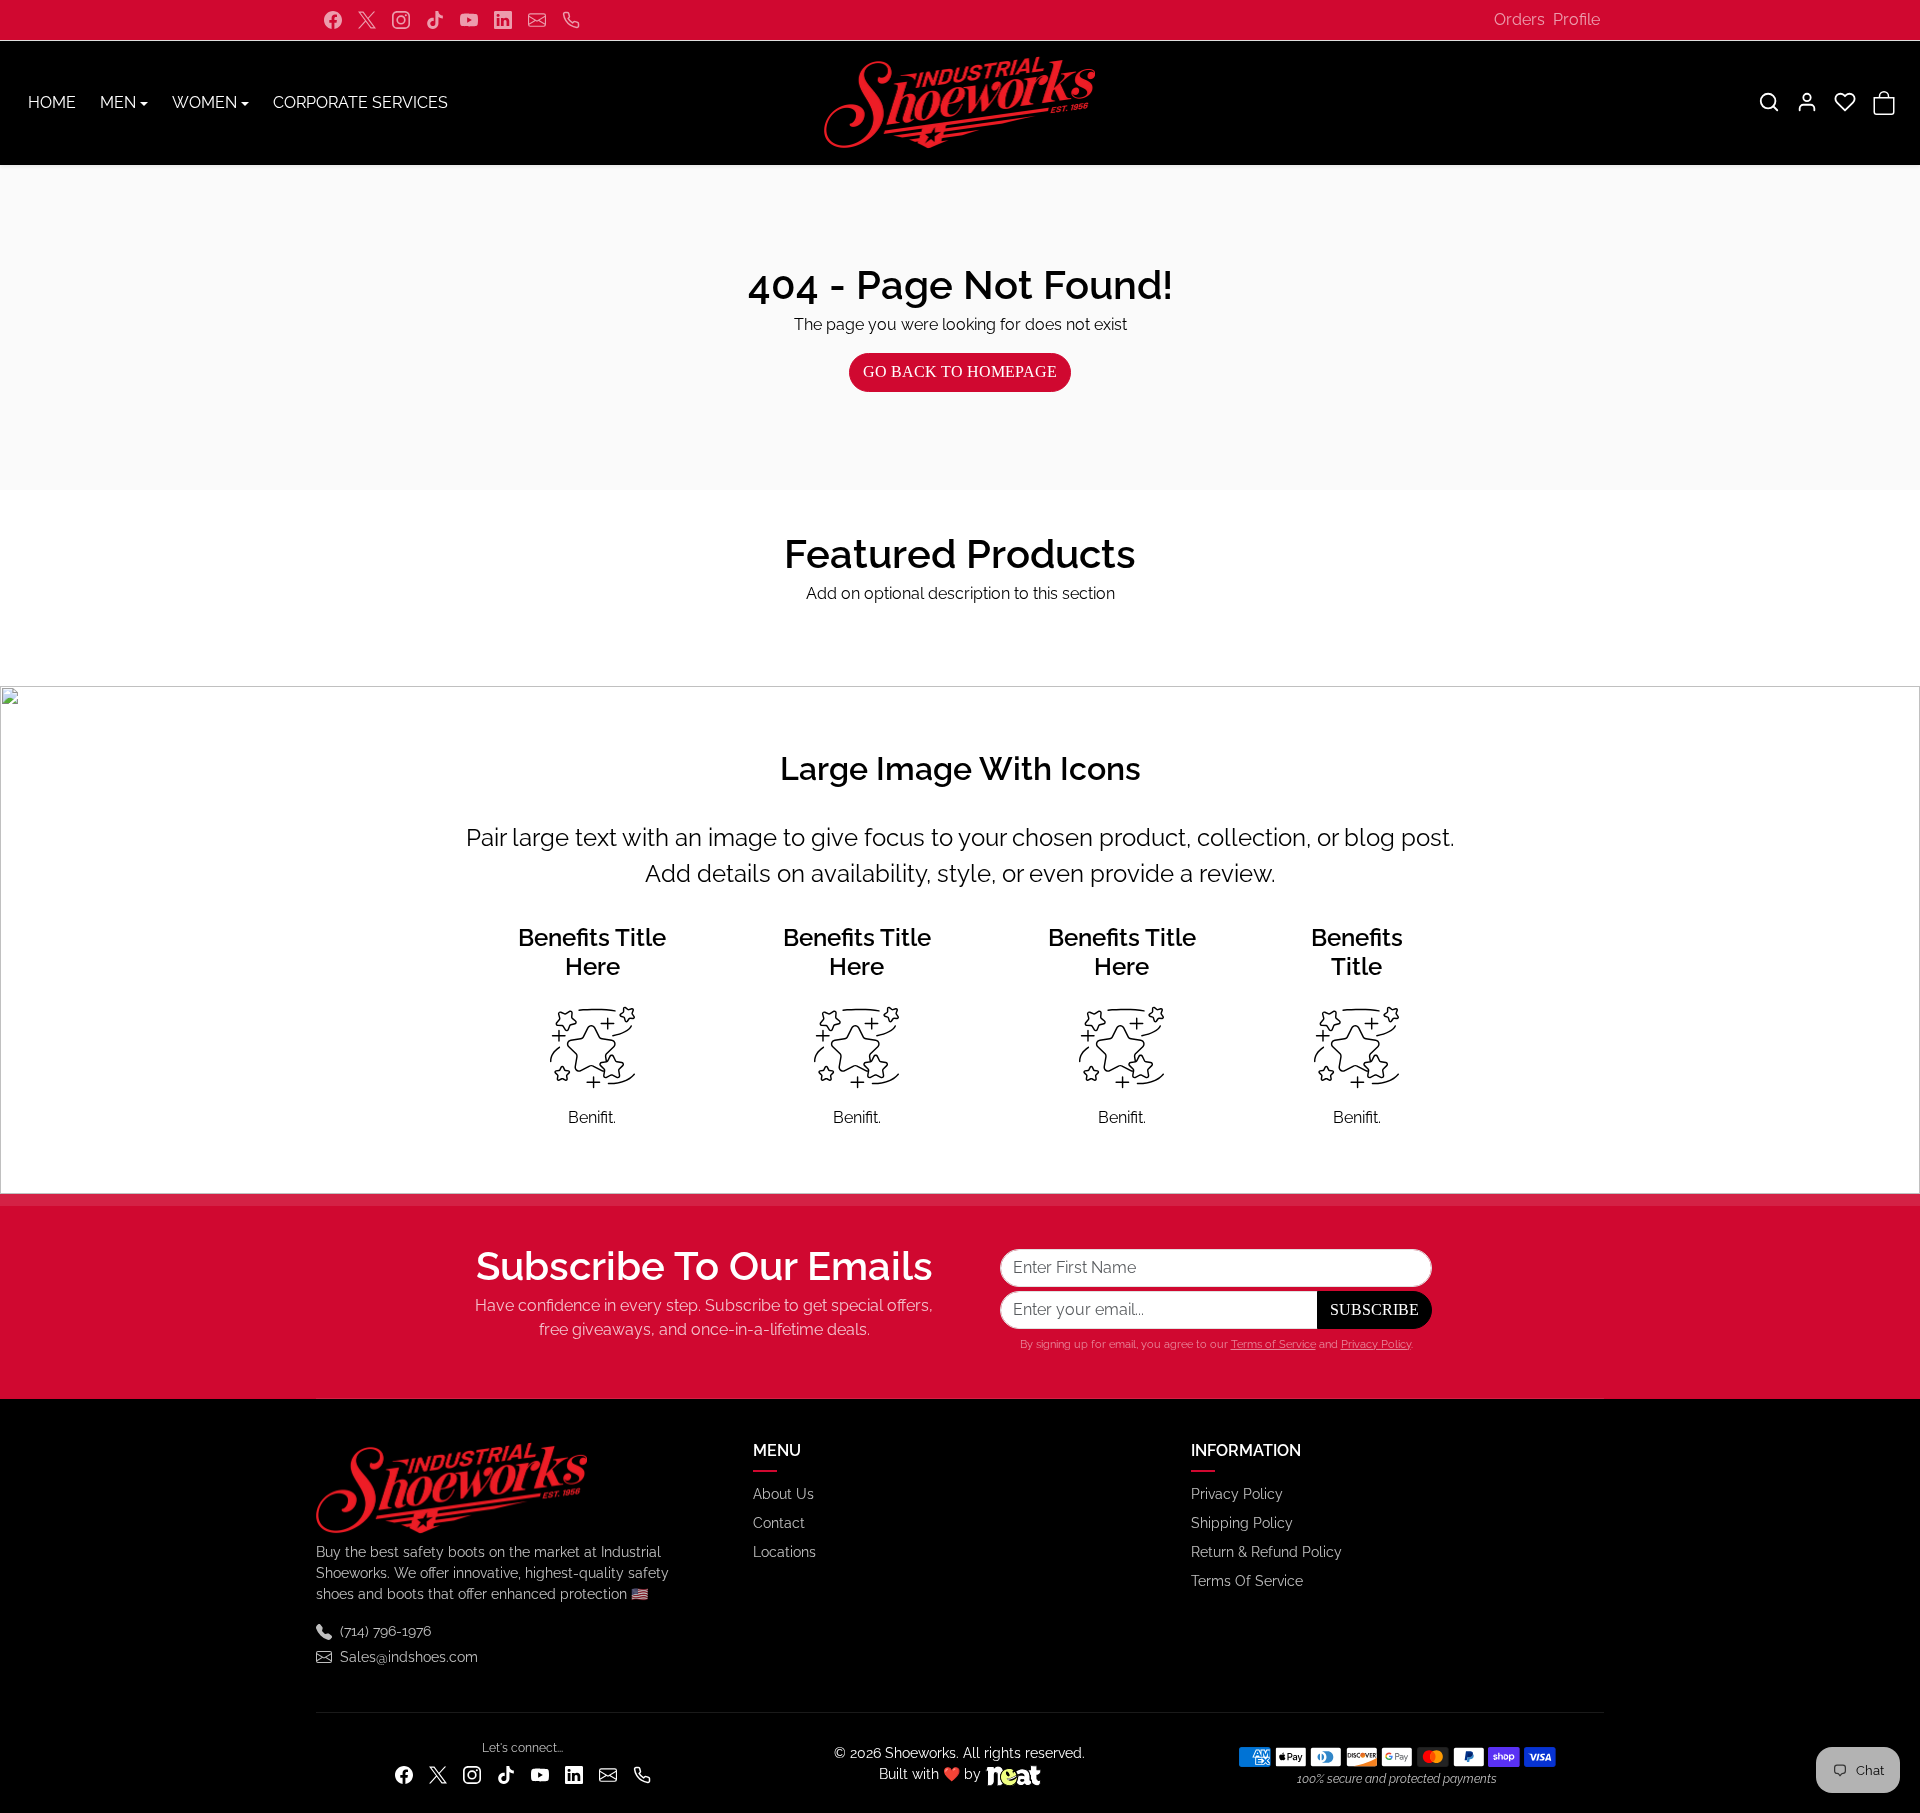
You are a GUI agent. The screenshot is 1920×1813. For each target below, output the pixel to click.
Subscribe (1374, 1309)
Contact (779, 1523)
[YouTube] (469, 20)
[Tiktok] (435, 20)
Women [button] (204, 102)
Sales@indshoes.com (409, 1657)
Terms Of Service (1247, 1581)
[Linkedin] (503, 20)
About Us (783, 1494)
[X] (367, 20)
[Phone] (571, 20)
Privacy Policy (1376, 1344)
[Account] (1807, 102)
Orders (1519, 19)
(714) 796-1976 (385, 1631)
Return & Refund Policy (1266, 1552)
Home (52, 102)
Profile (1576, 19)
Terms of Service (1273, 1344)
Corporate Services (360, 102)
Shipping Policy (1242, 1523)
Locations (784, 1552)
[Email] (537, 20)
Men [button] (118, 102)
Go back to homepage (960, 371)
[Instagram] (401, 20)
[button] (1769, 102)
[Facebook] (333, 20)
